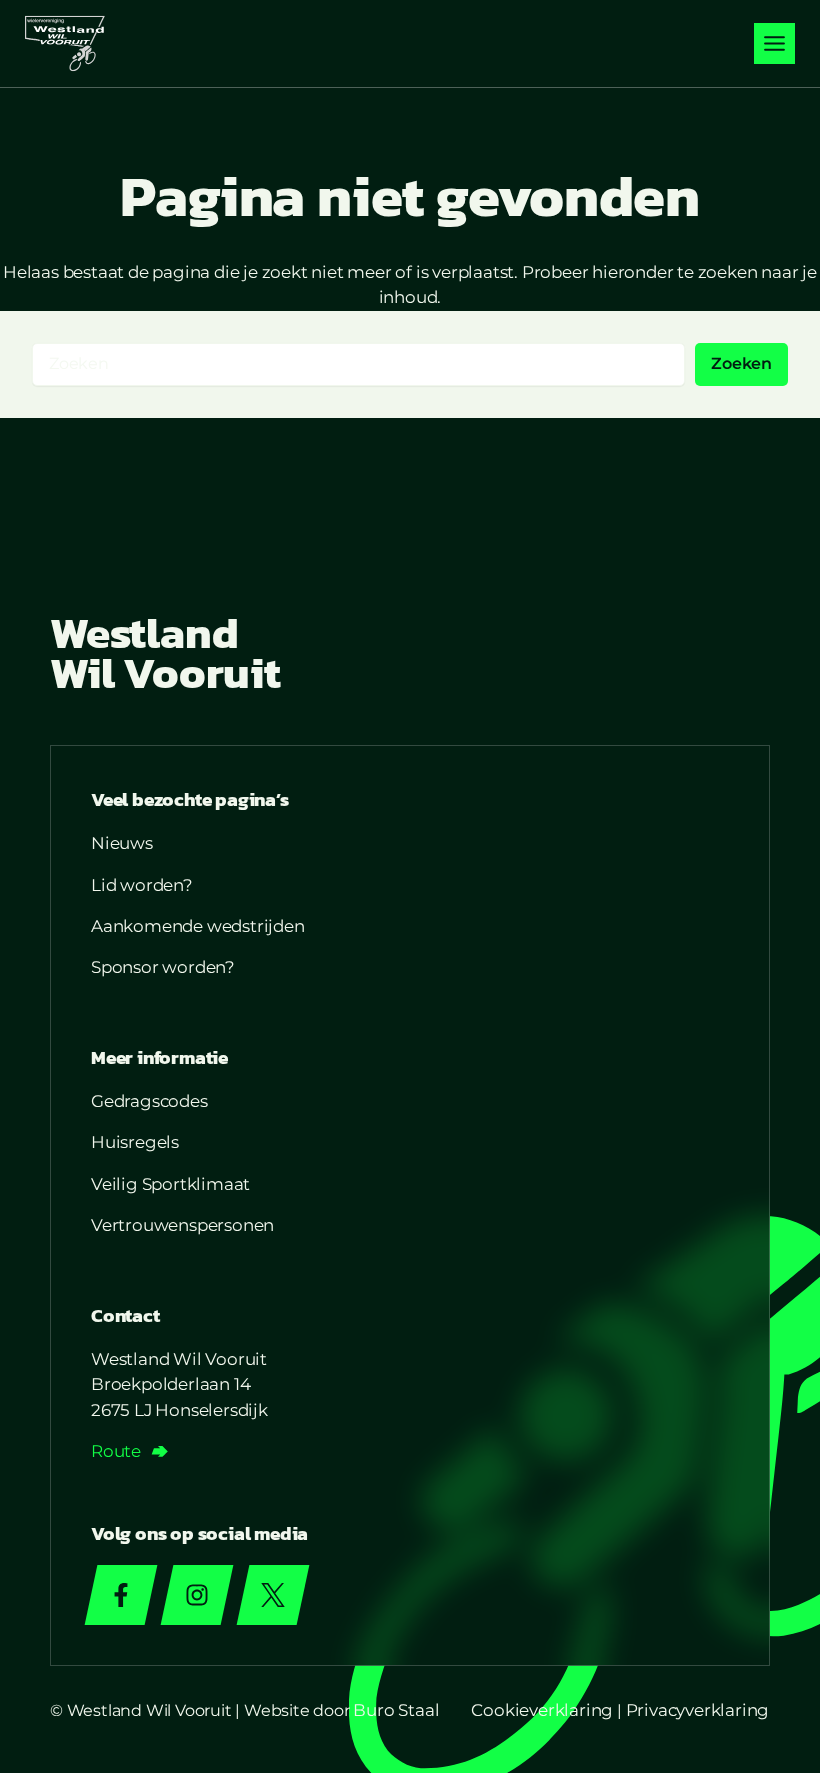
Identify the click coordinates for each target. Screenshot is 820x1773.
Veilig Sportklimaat (170, 1184)
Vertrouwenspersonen (182, 1225)
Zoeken (741, 363)
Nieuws (122, 843)
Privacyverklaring (698, 1710)
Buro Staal (396, 1710)
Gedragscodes (149, 1101)
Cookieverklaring (542, 1710)
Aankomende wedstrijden (198, 926)
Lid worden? (142, 885)
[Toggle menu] (774, 43)
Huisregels (135, 1142)
